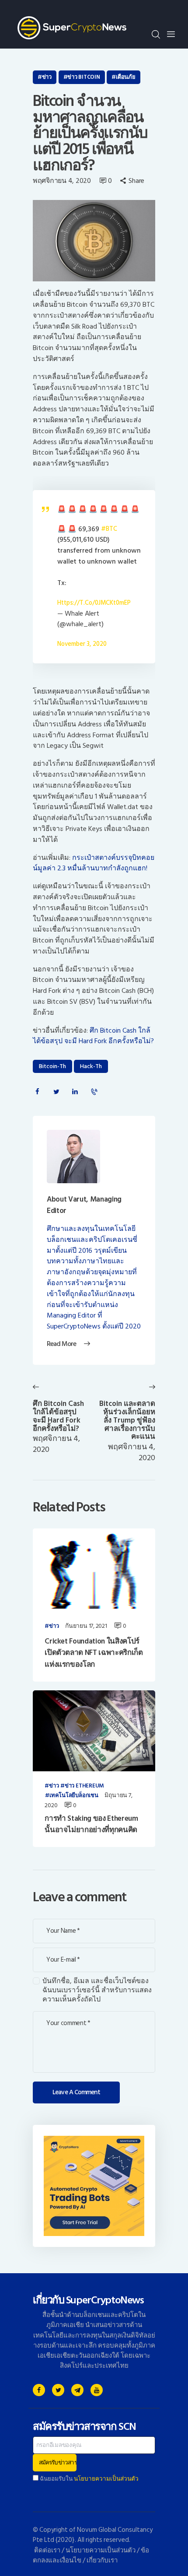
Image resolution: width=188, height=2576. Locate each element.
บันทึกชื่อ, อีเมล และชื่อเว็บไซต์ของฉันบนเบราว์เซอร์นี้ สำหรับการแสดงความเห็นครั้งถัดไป (97, 1990)
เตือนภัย (125, 77)
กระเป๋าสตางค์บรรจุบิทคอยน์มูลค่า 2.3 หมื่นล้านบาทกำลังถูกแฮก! (94, 863)
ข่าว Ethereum (84, 1786)
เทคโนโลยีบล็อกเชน (74, 1796)
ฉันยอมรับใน (89, 2479)
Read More (61, 1344)
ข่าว (47, 77)
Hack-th (91, 1066)
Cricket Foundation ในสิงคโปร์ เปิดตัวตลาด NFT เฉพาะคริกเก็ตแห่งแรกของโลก (94, 1653)
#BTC (109, 529)
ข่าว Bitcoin (84, 77)
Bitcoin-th (52, 1066)
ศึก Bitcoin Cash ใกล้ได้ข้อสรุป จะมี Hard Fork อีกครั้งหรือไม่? (93, 1036)
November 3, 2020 (82, 644)
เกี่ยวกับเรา (102, 2560)
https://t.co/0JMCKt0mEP (94, 603)
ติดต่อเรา (47, 2550)
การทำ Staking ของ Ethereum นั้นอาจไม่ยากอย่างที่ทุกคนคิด (91, 1824)
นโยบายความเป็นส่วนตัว (106, 2479)
